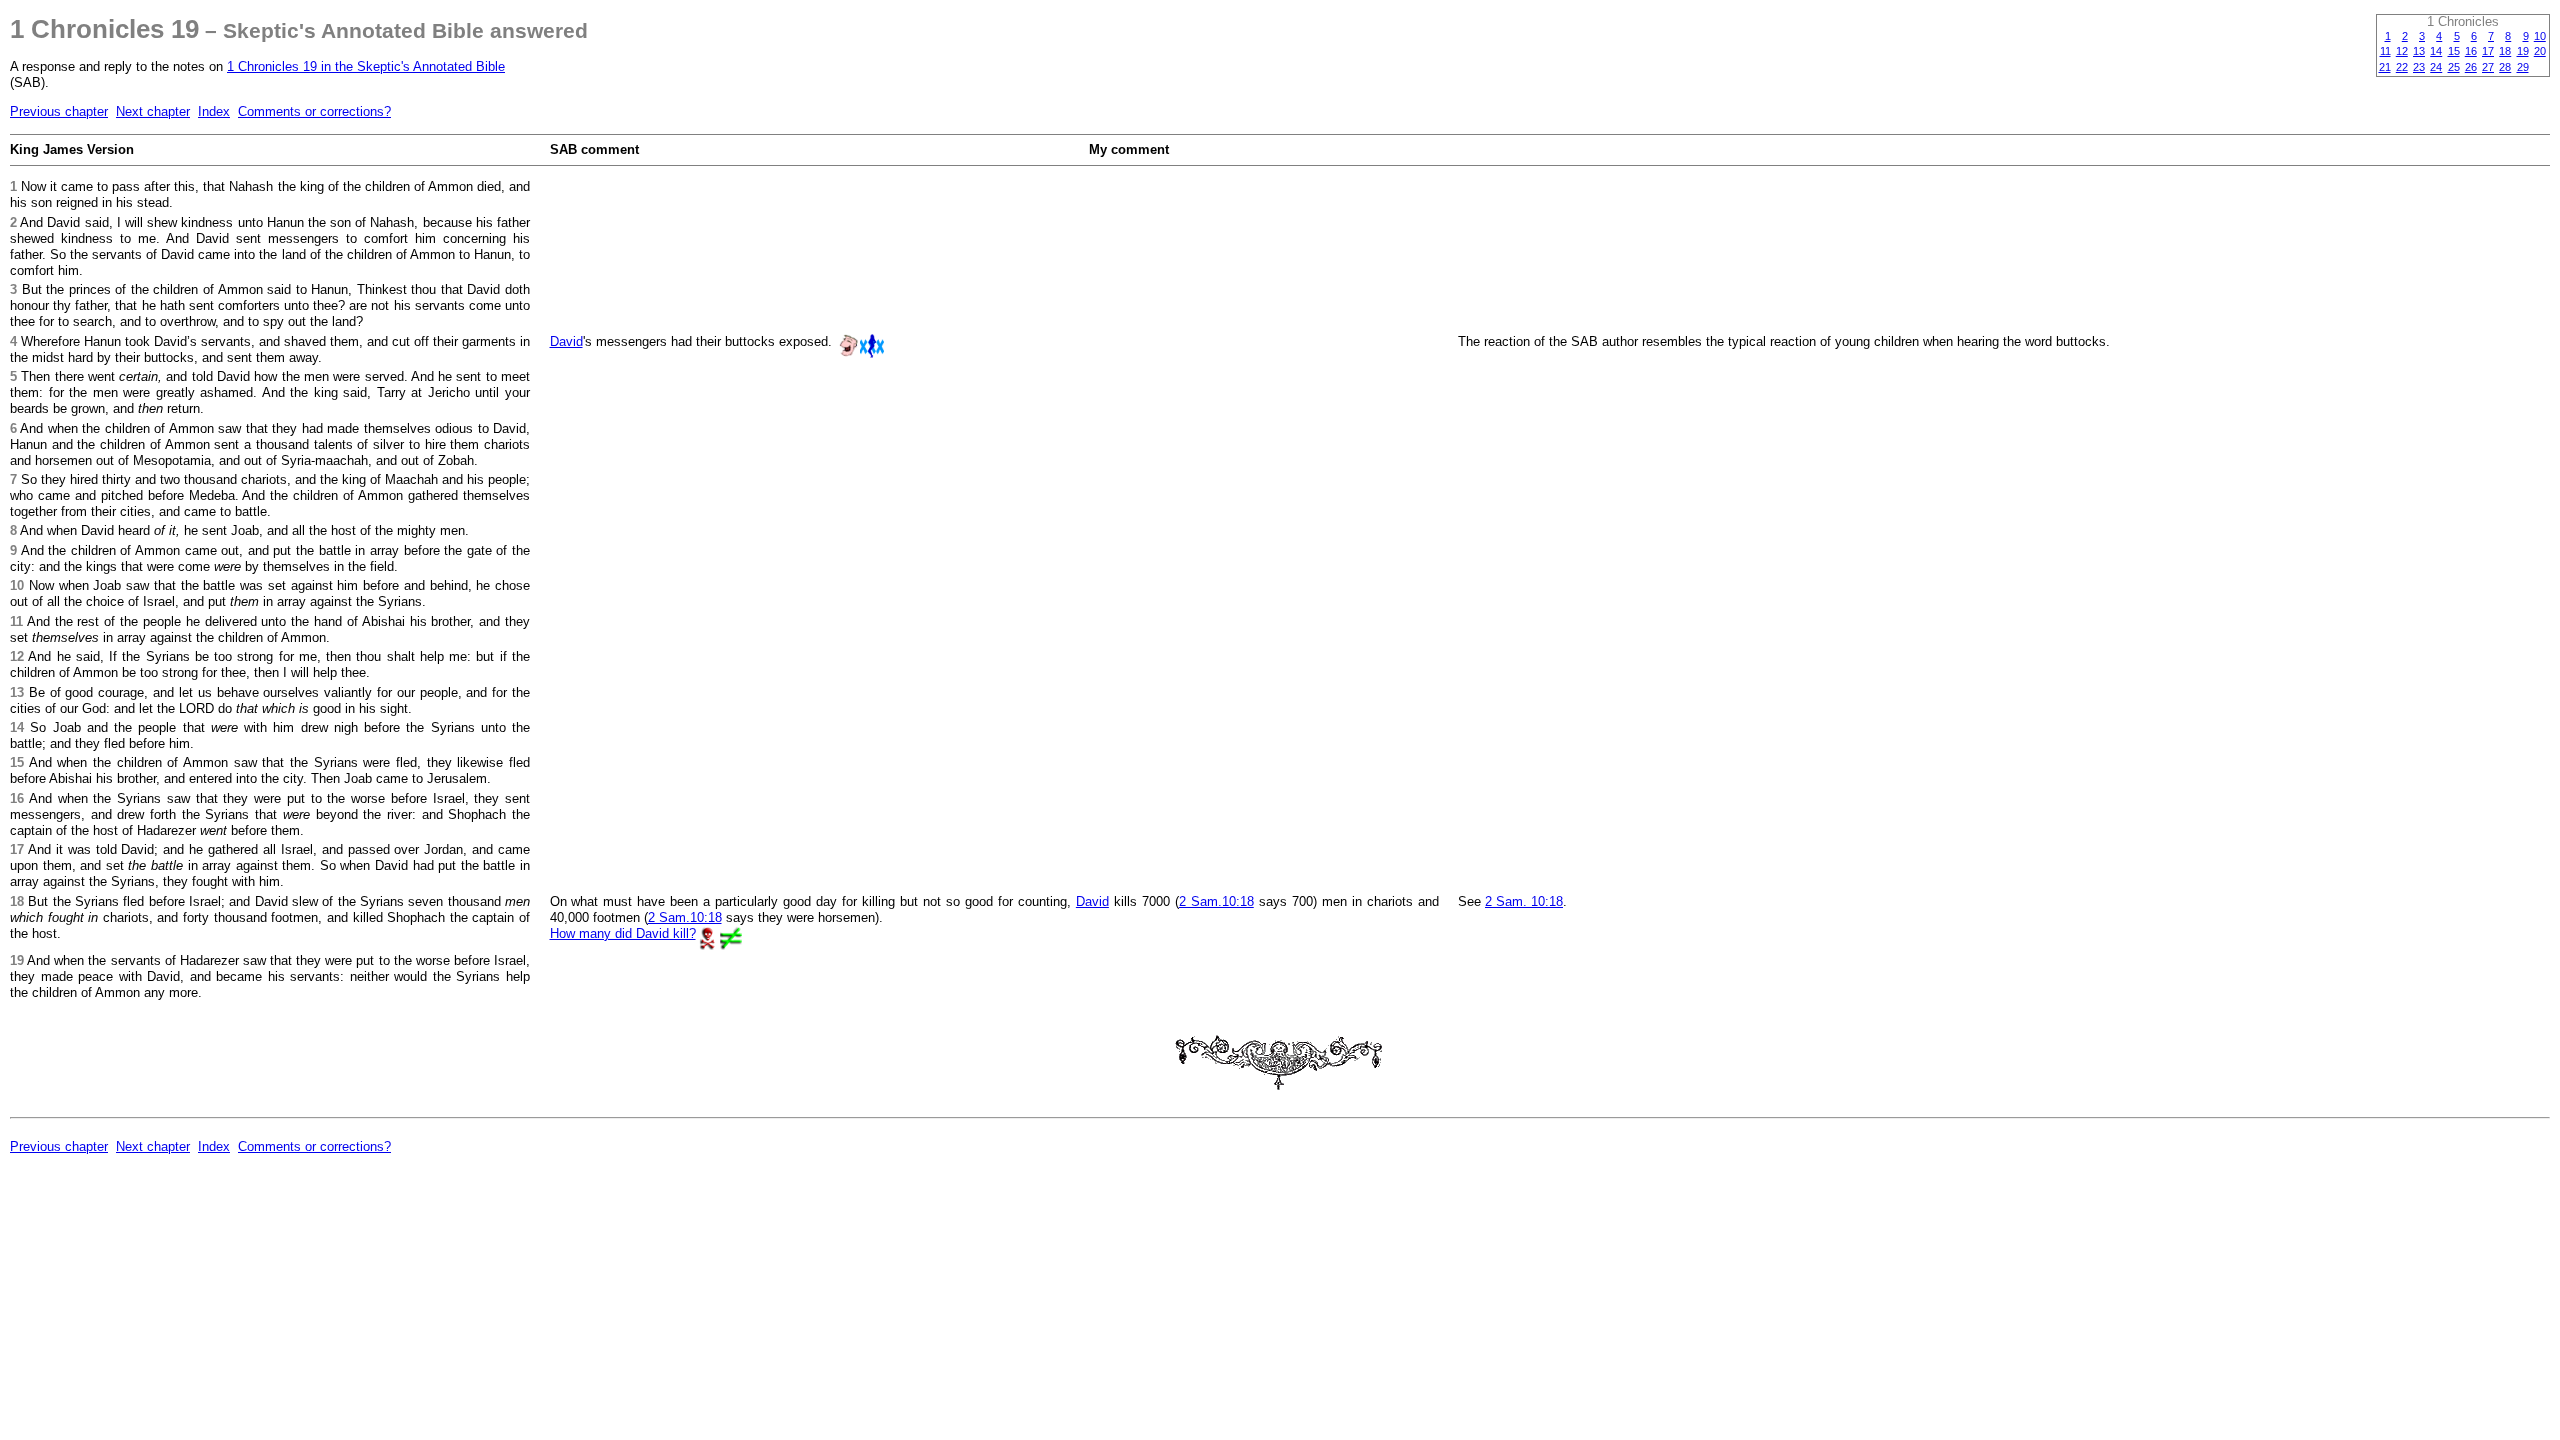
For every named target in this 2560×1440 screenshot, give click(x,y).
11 (2385, 51)
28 (2505, 67)
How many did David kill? (623, 933)
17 (2488, 51)
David (566, 341)
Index (214, 111)
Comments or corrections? (314, 111)
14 (2436, 51)
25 (2454, 67)
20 (2540, 51)
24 (2436, 67)
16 (2471, 51)
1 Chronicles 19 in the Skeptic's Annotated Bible (366, 66)
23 (2419, 67)
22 (2402, 67)
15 (2454, 51)
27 (2488, 67)
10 (2540, 36)
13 (2419, 51)
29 (2523, 67)
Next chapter (153, 111)
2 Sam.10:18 (1216, 901)
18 (2505, 51)
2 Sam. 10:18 (1524, 901)
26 (2471, 67)
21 (2385, 67)
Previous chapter (59, 111)
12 (2402, 51)
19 (2523, 51)
